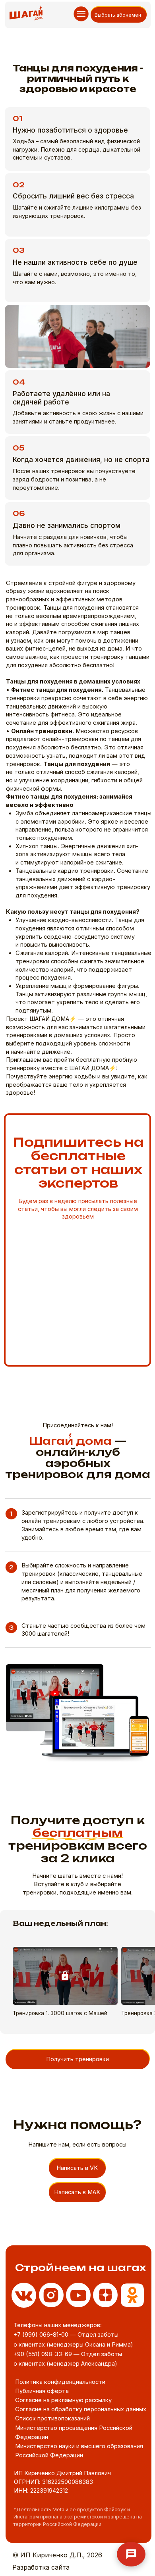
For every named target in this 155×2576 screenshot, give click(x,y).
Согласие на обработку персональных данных (81, 2409)
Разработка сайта (41, 2567)
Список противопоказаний (52, 2418)
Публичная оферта (42, 2391)
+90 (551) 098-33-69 (43, 2354)
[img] (133, 2295)
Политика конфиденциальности (60, 2382)
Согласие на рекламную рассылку (63, 2400)
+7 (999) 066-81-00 (41, 2335)
